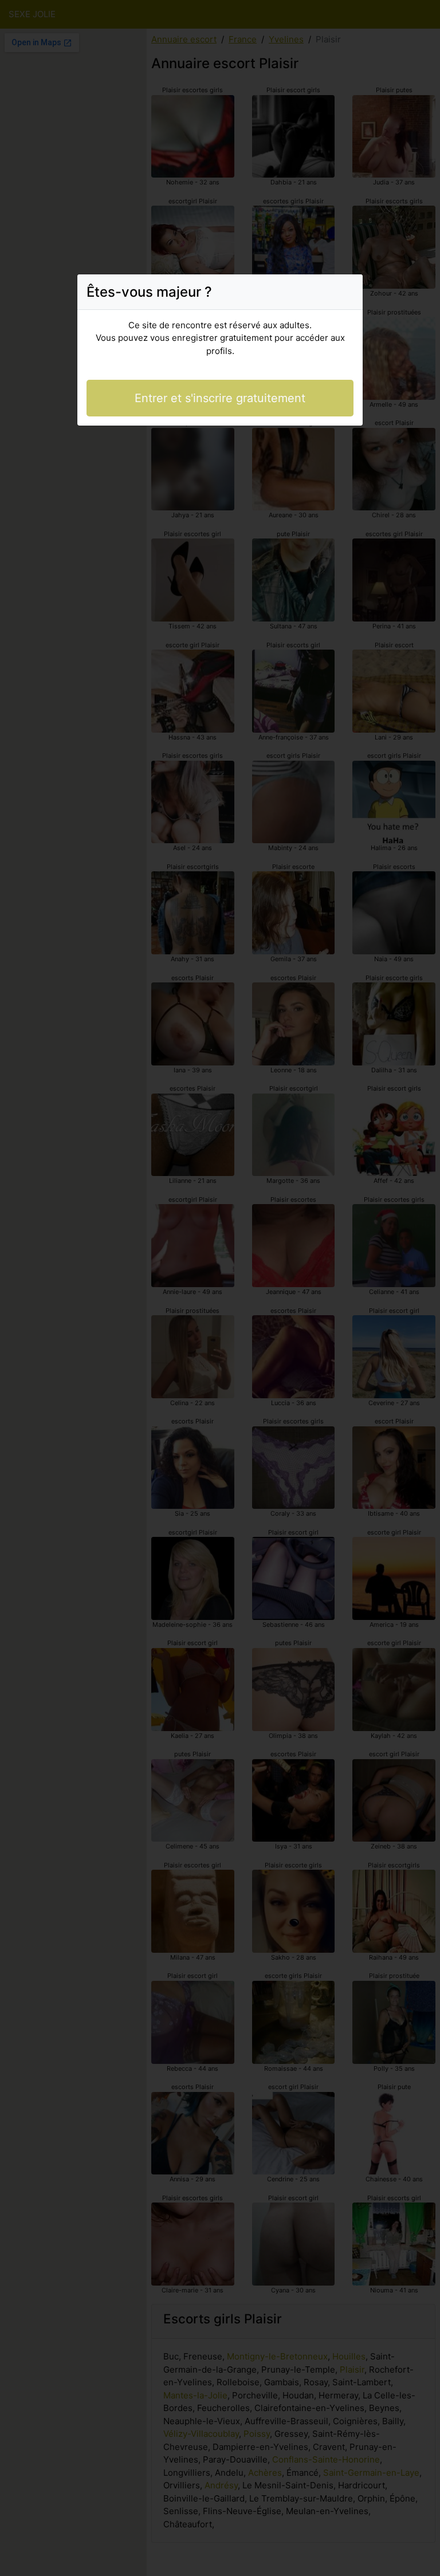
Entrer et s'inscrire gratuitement (220, 398)
